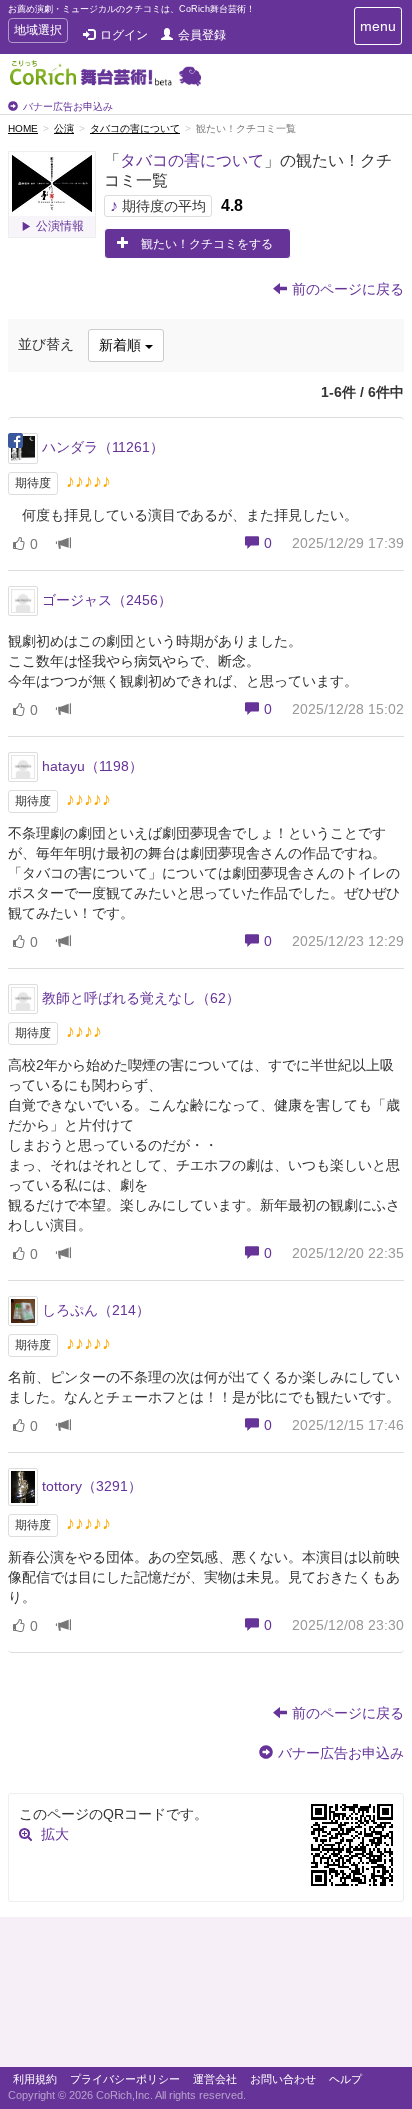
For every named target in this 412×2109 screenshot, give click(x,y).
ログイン (124, 35)
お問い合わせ (283, 2079)
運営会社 (215, 2079)
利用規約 (35, 2079)
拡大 (55, 1834)
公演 (64, 128)
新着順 (122, 345)
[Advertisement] (206, 1997)
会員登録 (202, 35)
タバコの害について (135, 128)
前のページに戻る (348, 289)
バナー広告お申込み (68, 106)
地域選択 (37, 32)
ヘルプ (345, 2079)
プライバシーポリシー (125, 2079)
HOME (23, 128)
